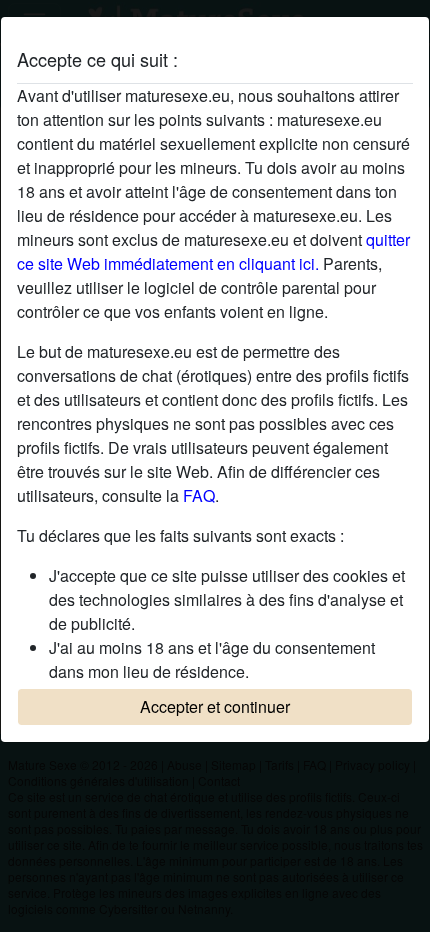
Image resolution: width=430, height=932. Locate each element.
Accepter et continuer (215, 706)
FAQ (199, 495)
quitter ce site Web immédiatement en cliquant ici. (213, 251)
